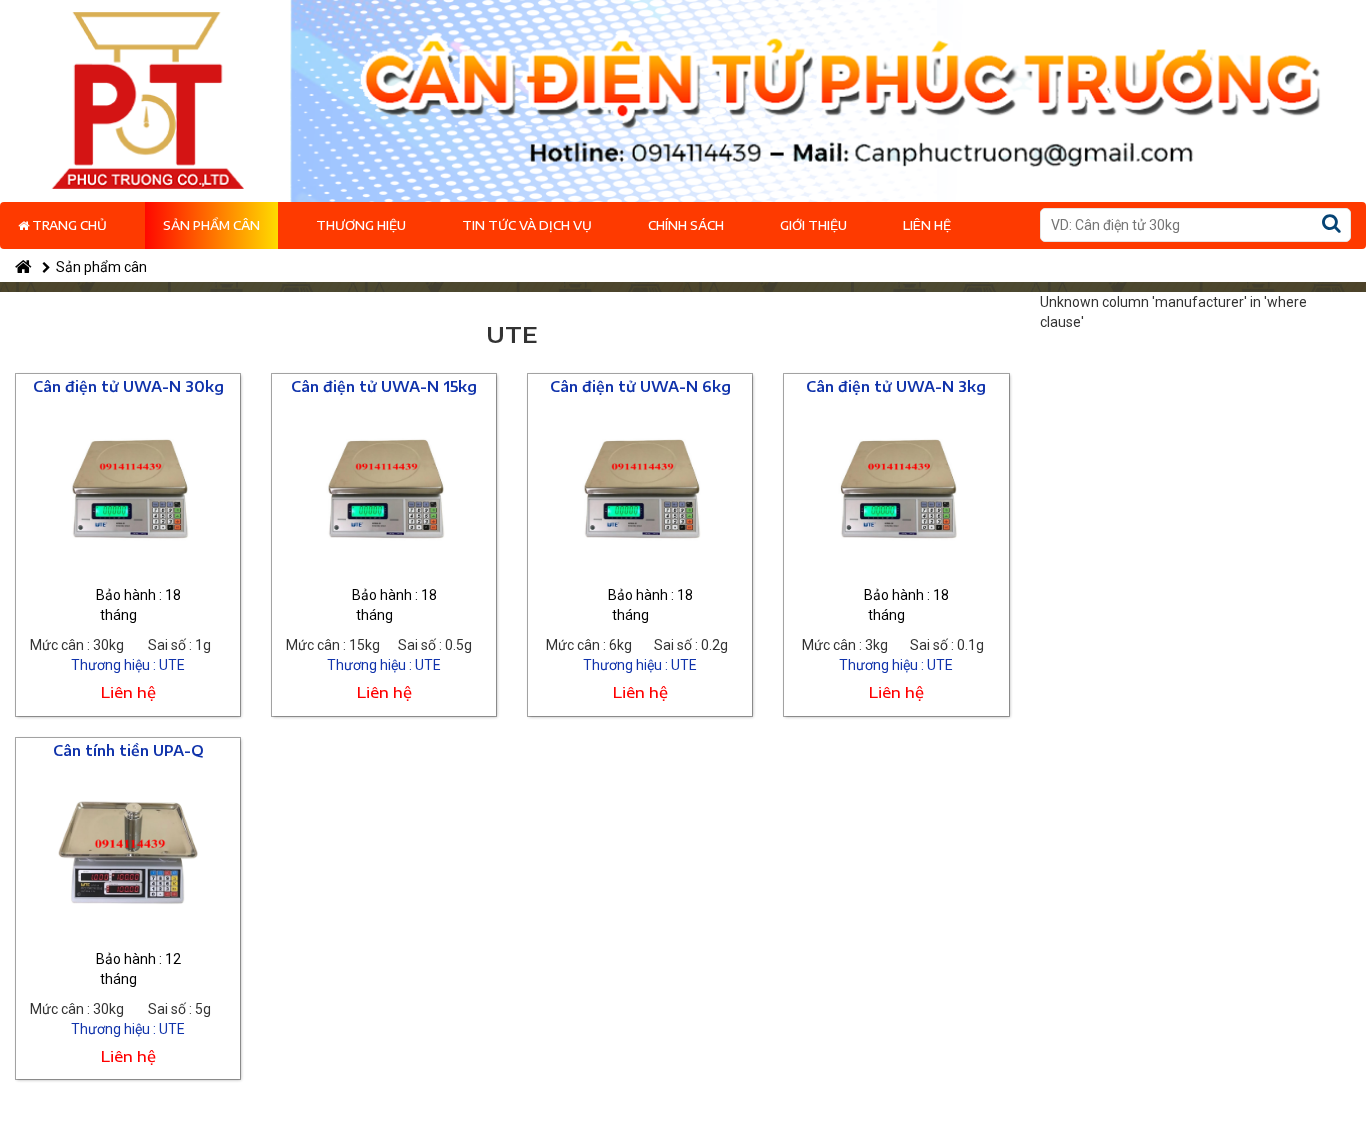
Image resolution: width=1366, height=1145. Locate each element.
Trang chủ (68, 225)
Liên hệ (927, 225)
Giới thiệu (813, 225)
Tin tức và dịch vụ (527, 225)
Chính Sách (686, 225)
